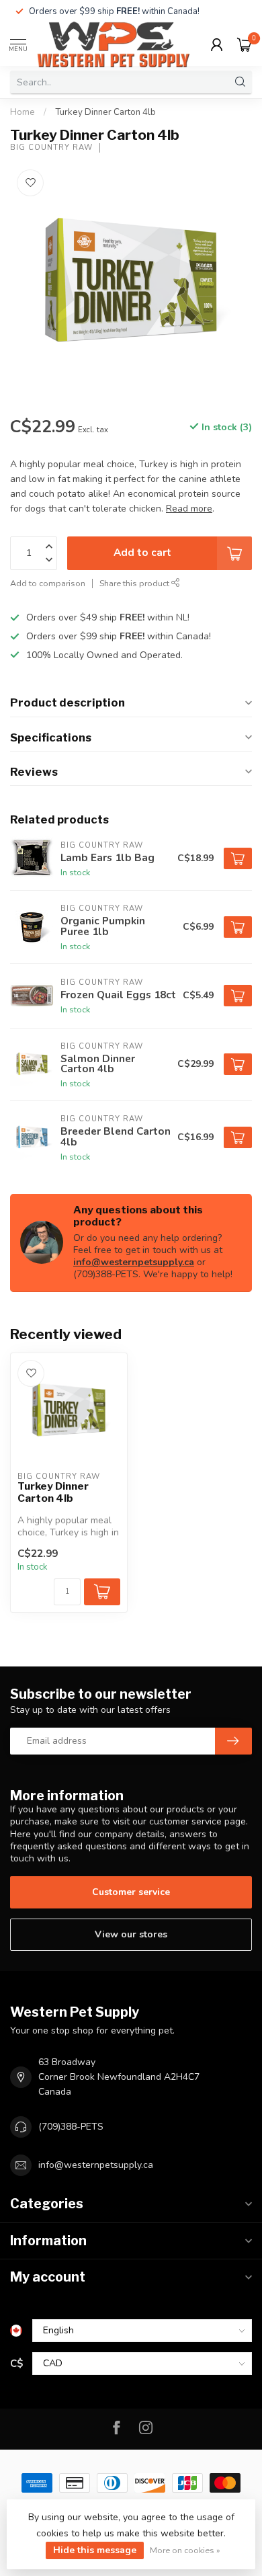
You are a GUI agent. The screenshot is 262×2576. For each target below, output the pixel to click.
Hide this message (95, 2550)
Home (23, 112)
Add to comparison (48, 583)
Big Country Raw (51, 148)
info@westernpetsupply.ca (134, 1262)
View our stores (131, 1934)
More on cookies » (185, 2550)
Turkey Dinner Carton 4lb (105, 112)
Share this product (135, 583)
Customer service (131, 1892)
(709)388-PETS (71, 2127)
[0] (245, 44)
